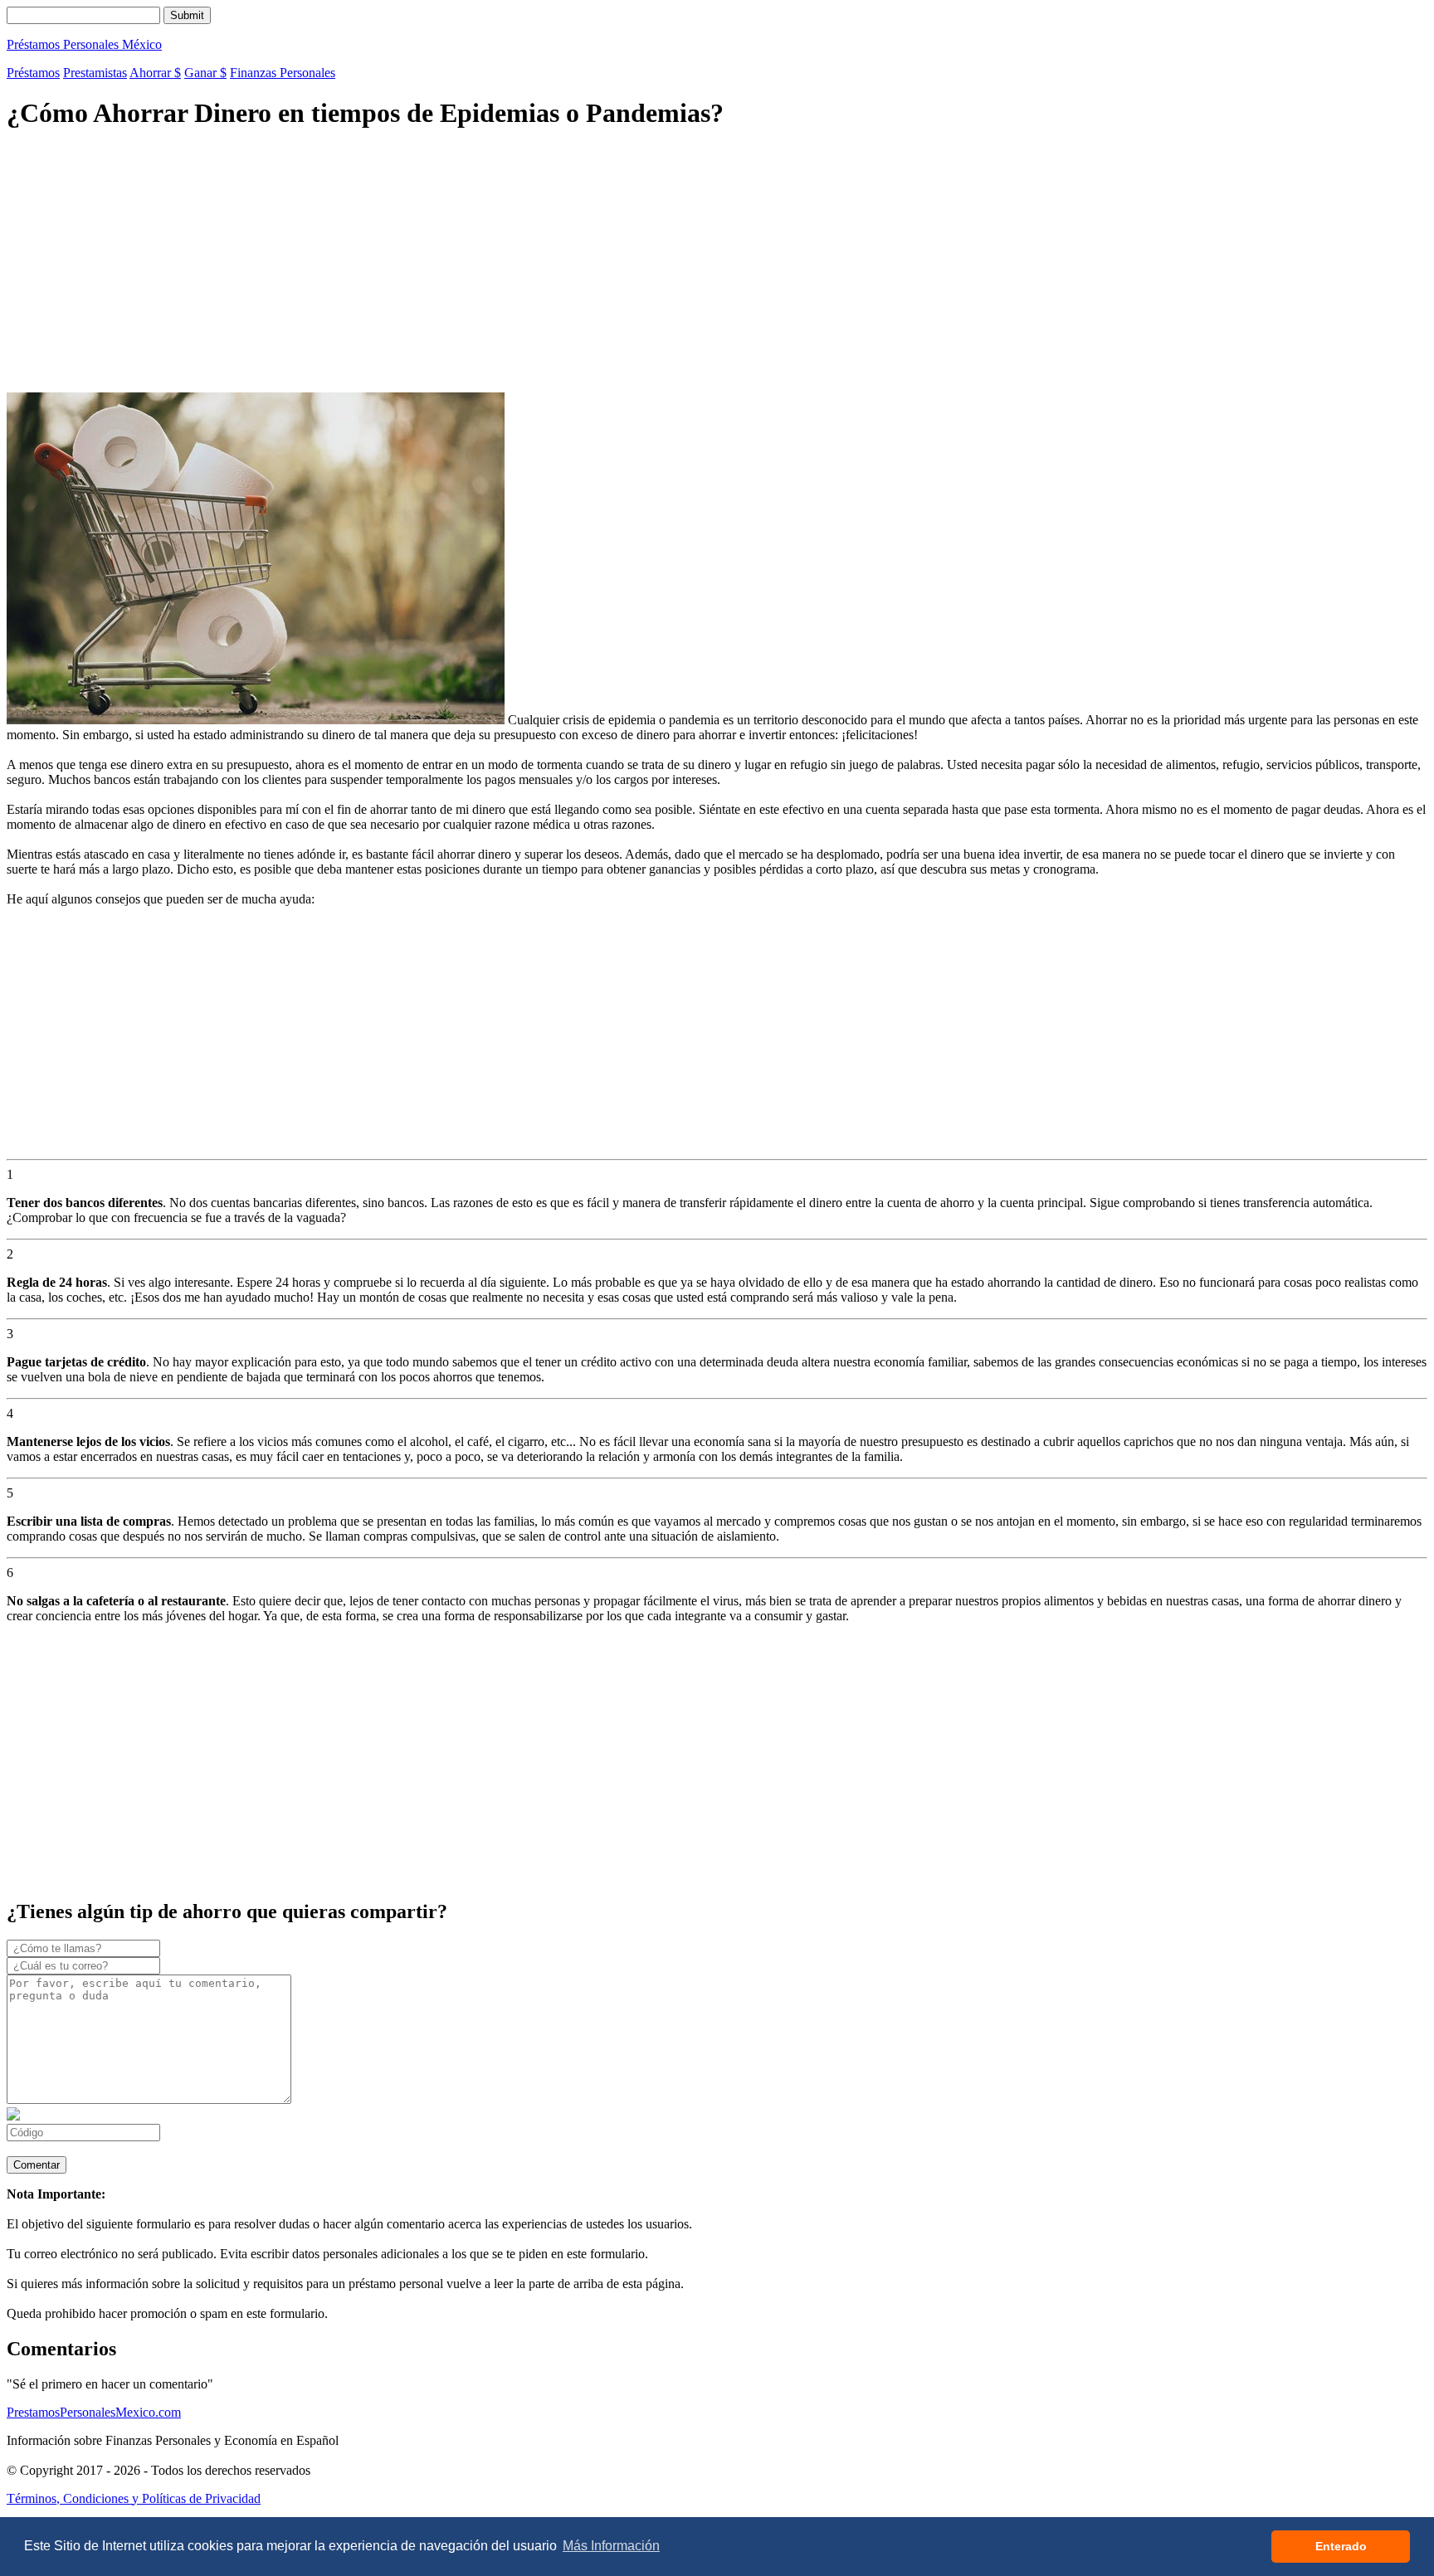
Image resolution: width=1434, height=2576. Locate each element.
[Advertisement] (505, 263)
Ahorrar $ (155, 73)
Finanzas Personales (283, 73)
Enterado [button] (1341, 2546)
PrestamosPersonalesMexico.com (94, 2412)
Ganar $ (205, 73)
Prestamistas (95, 73)
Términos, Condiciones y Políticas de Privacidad (134, 2498)
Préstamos (33, 73)
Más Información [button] (611, 2546)
